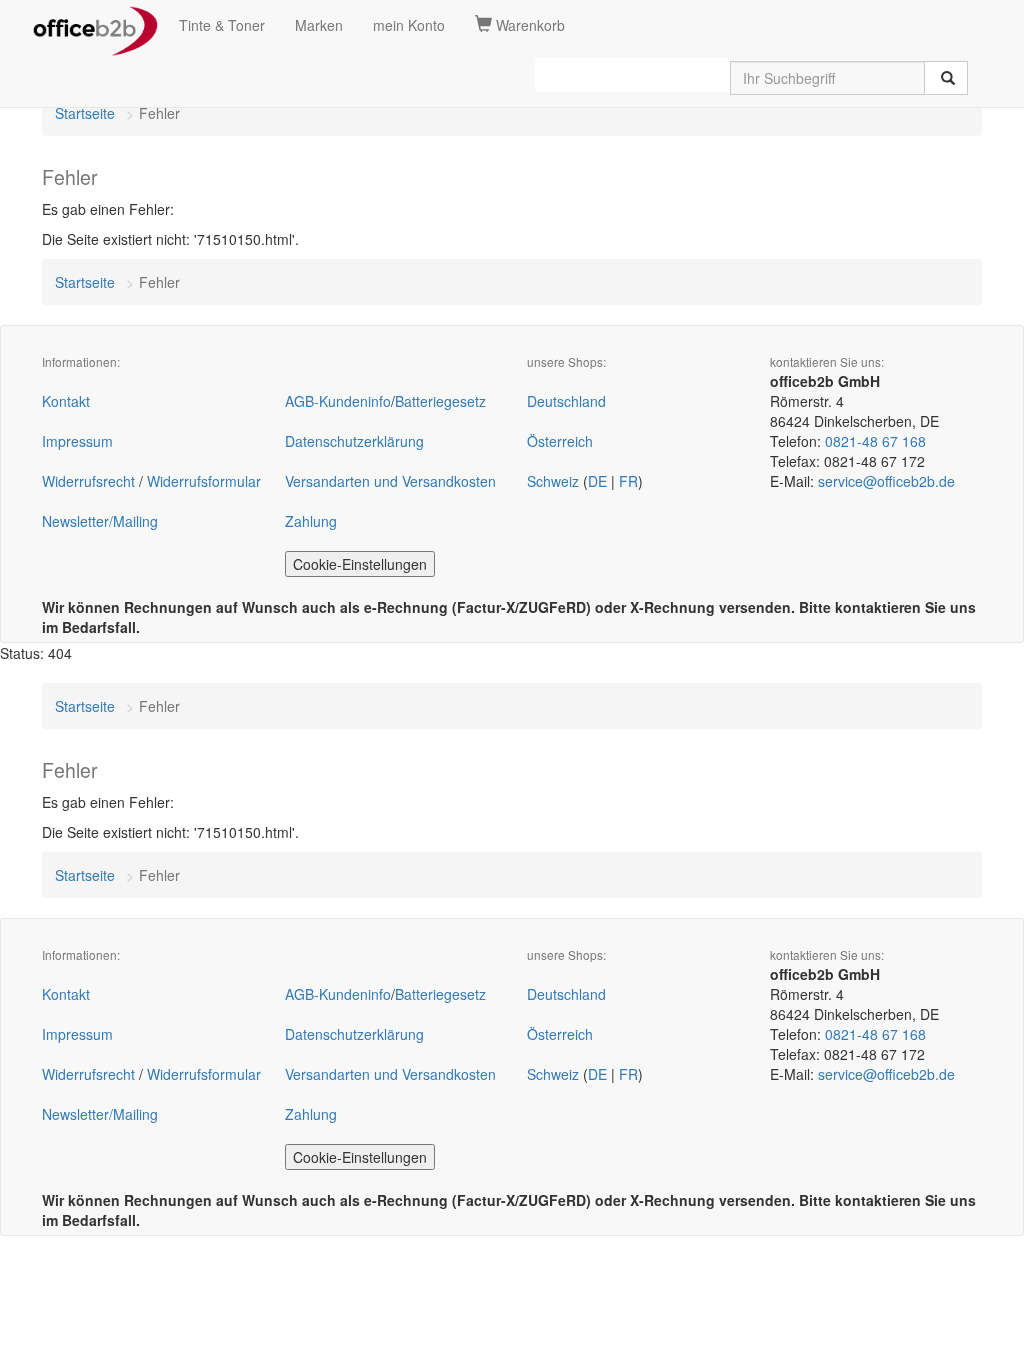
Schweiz (553, 481)
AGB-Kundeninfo (338, 401)
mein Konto (409, 25)
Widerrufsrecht (88, 481)
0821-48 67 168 (875, 441)
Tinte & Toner (222, 25)
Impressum (77, 441)
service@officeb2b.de (886, 481)
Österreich (560, 441)
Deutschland (566, 401)
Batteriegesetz (440, 401)
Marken (319, 25)
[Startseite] (95, 25)
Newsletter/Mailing (100, 521)
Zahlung (311, 521)
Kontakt (66, 401)
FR (628, 481)
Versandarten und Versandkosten (390, 481)
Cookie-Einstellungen (360, 564)
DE (597, 481)
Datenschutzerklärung (354, 441)
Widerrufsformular (204, 481)
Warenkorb (528, 25)
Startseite (85, 113)
